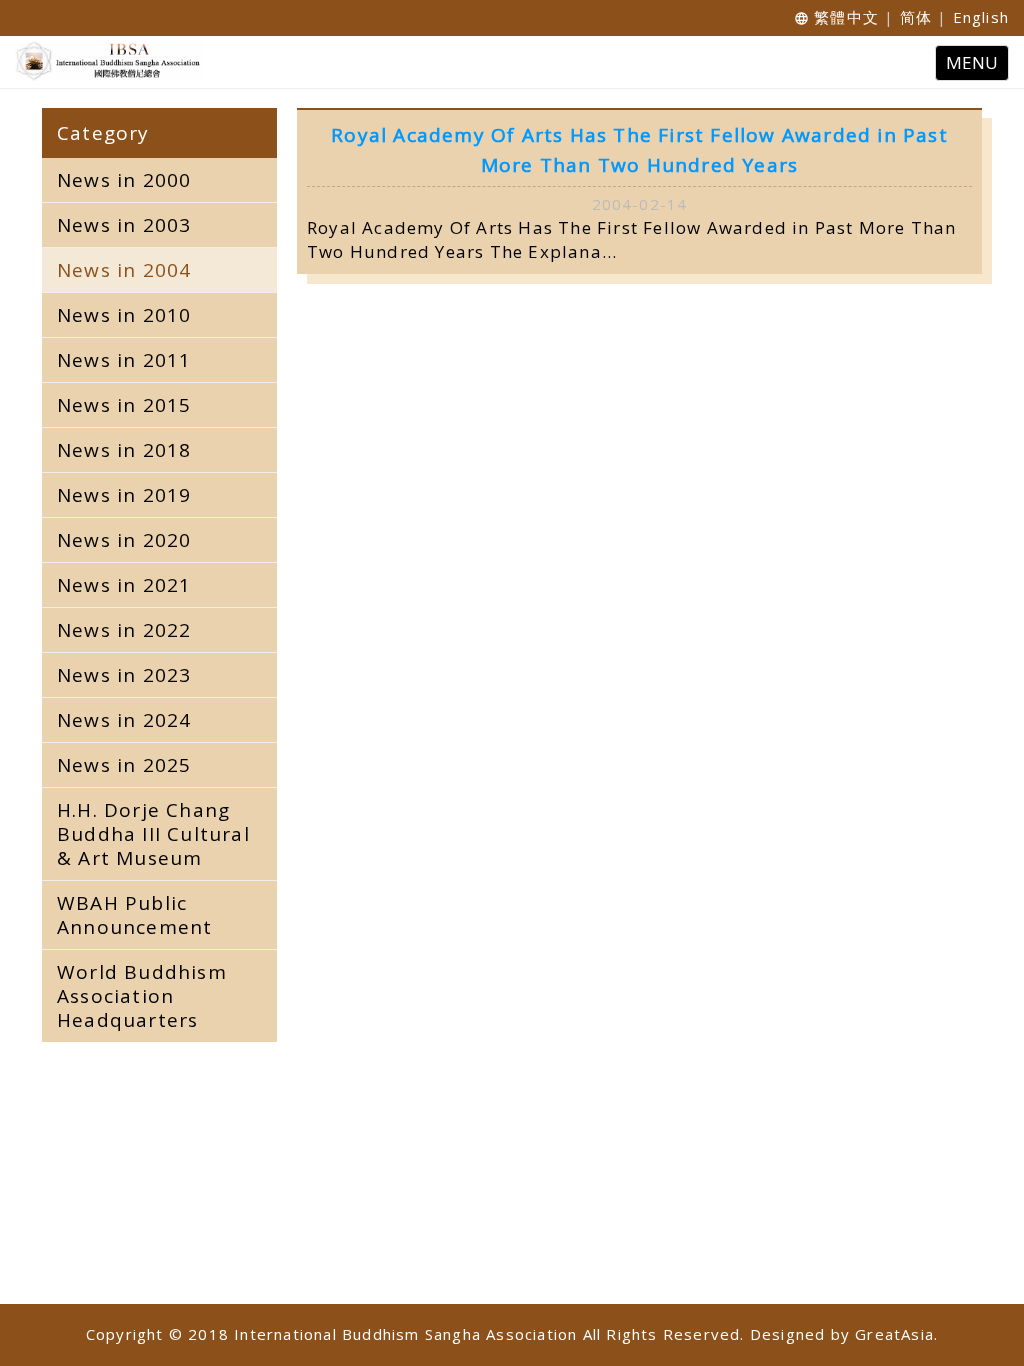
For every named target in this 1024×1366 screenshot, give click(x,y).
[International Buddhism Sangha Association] (104, 61)
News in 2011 (124, 360)
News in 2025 (124, 765)
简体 (916, 17)
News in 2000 (124, 180)
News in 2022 (124, 630)
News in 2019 (124, 495)
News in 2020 (124, 540)
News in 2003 (124, 225)
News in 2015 (124, 405)
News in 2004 (124, 270)
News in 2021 (124, 585)
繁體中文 (846, 17)
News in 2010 (124, 315)
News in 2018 (124, 450)
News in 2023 (124, 675)
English (981, 17)
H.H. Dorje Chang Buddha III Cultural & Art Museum (153, 834)
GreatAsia (894, 1334)
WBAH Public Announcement (134, 915)
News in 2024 (124, 720)
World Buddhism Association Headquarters (142, 996)
